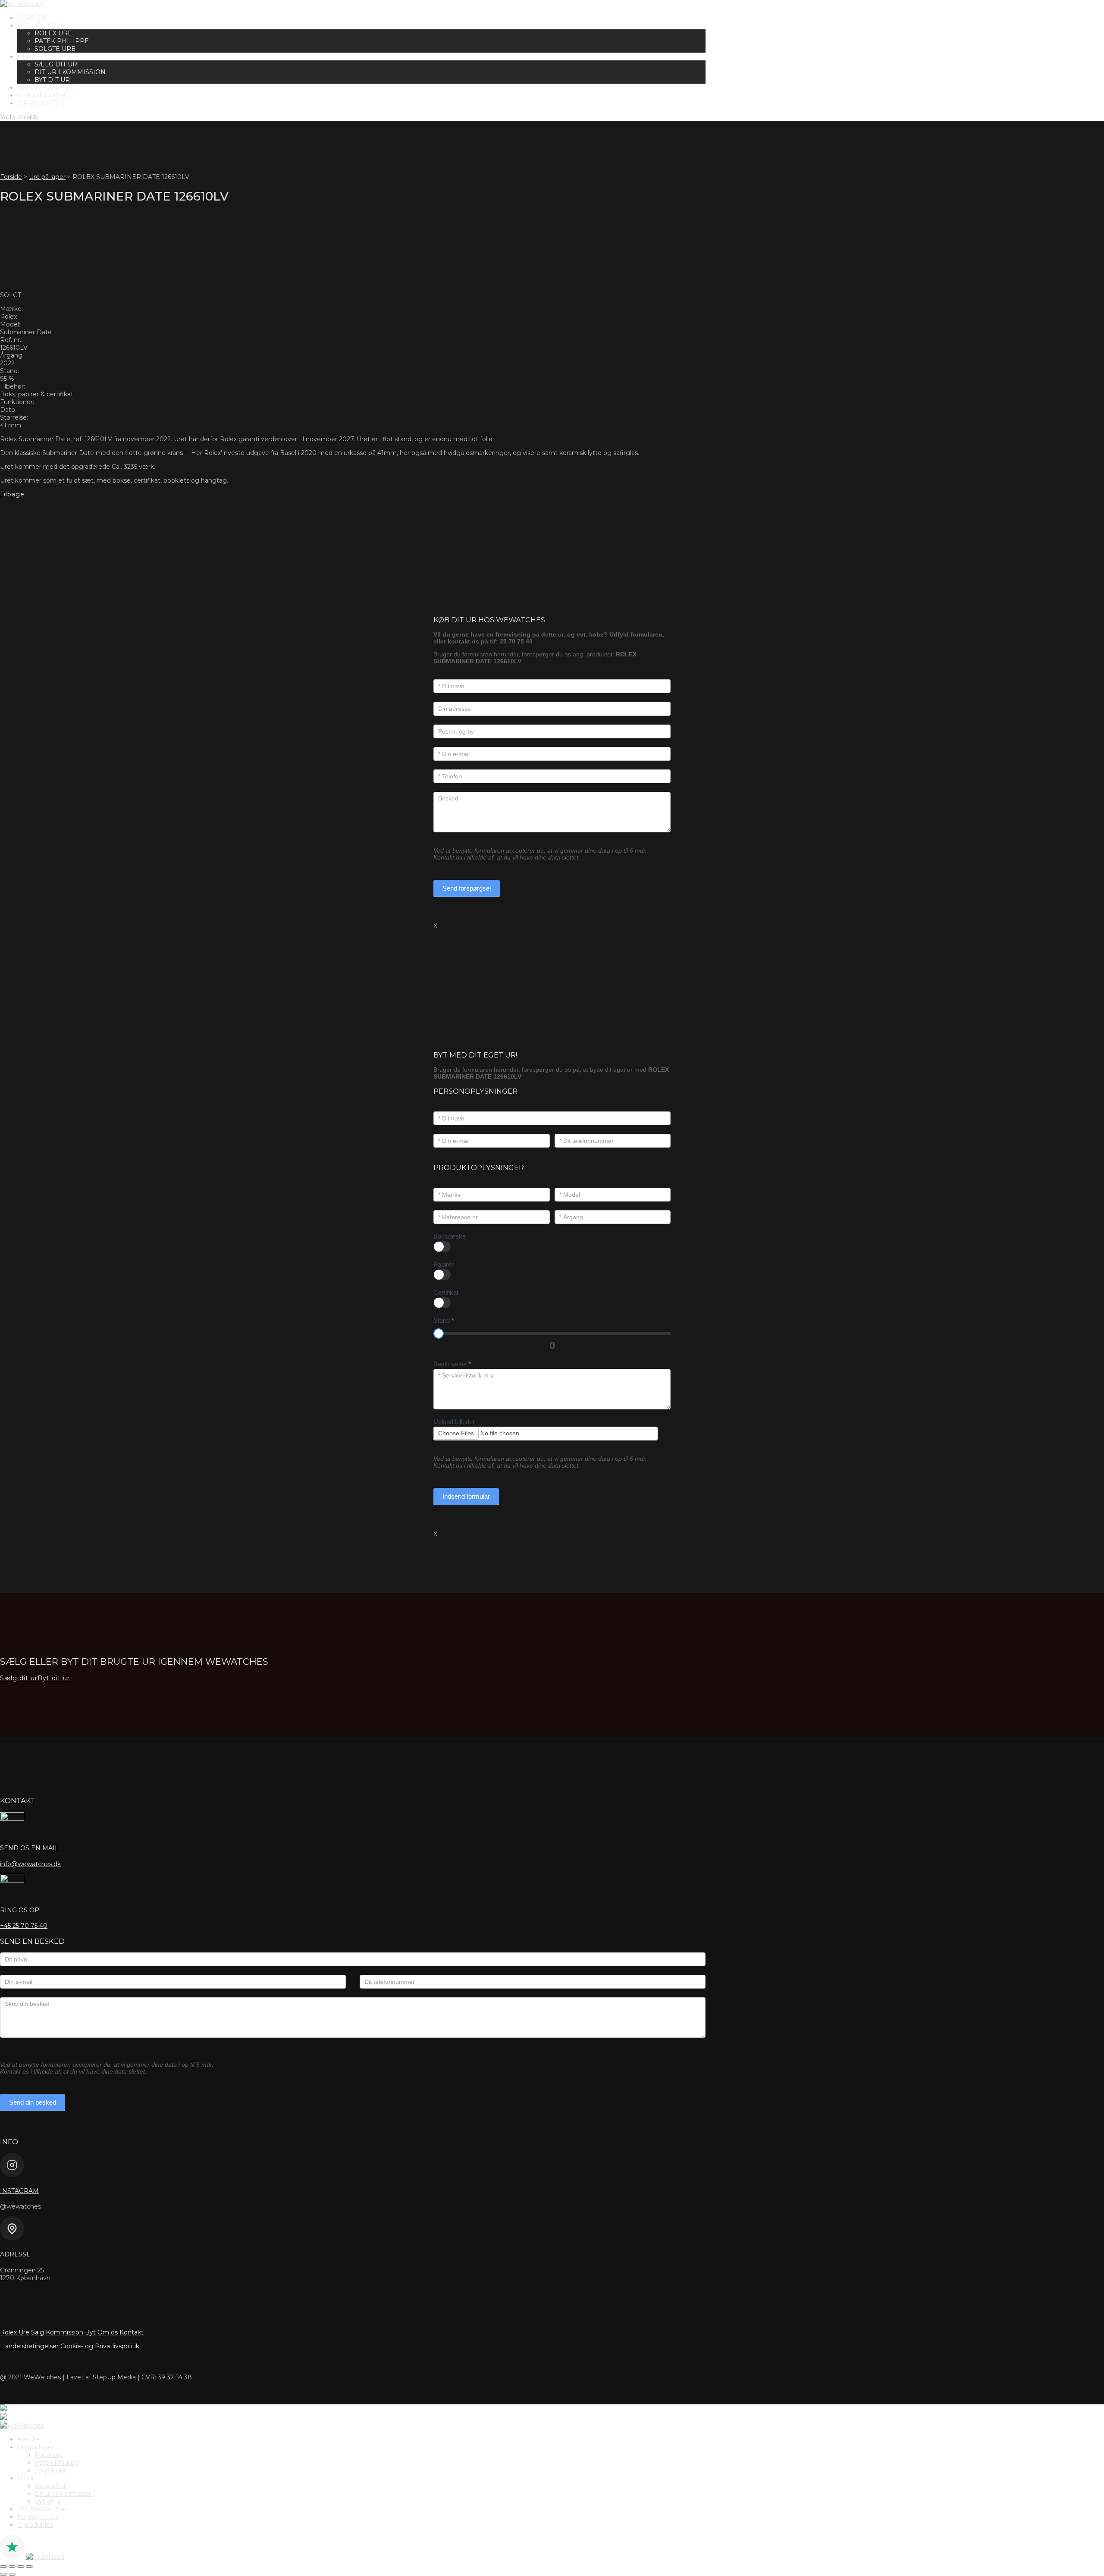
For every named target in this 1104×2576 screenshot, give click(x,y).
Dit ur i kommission (70, 72)
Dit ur (28, 56)
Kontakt (132, 2332)
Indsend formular (466, 1496)
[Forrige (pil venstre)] (3, 2574)
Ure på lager (41, 25)
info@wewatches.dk (30, 1864)
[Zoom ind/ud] (3, 2567)
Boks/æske (450, 1236)
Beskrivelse (452, 1364)
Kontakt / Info (43, 95)
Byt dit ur (52, 80)
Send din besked (33, 2102)
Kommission (64, 2332)
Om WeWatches (45, 88)
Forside (32, 18)
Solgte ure (55, 49)
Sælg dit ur (56, 64)
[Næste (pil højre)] (12, 2574)
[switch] (442, 1247)
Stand (444, 1320)
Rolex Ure (15, 2332)
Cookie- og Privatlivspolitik (100, 2346)
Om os (108, 2332)
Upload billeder (454, 1422)
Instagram (19, 2191)
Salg (38, 2332)
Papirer (444, 1264)
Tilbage (12, 494)
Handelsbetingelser (29, 2346)
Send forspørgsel (467, 888)
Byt (90, 2332)
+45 (24, 1926)
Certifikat (446, 1292)
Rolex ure (53, 33)
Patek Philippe (62, 41)
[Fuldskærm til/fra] (12, 2567)
